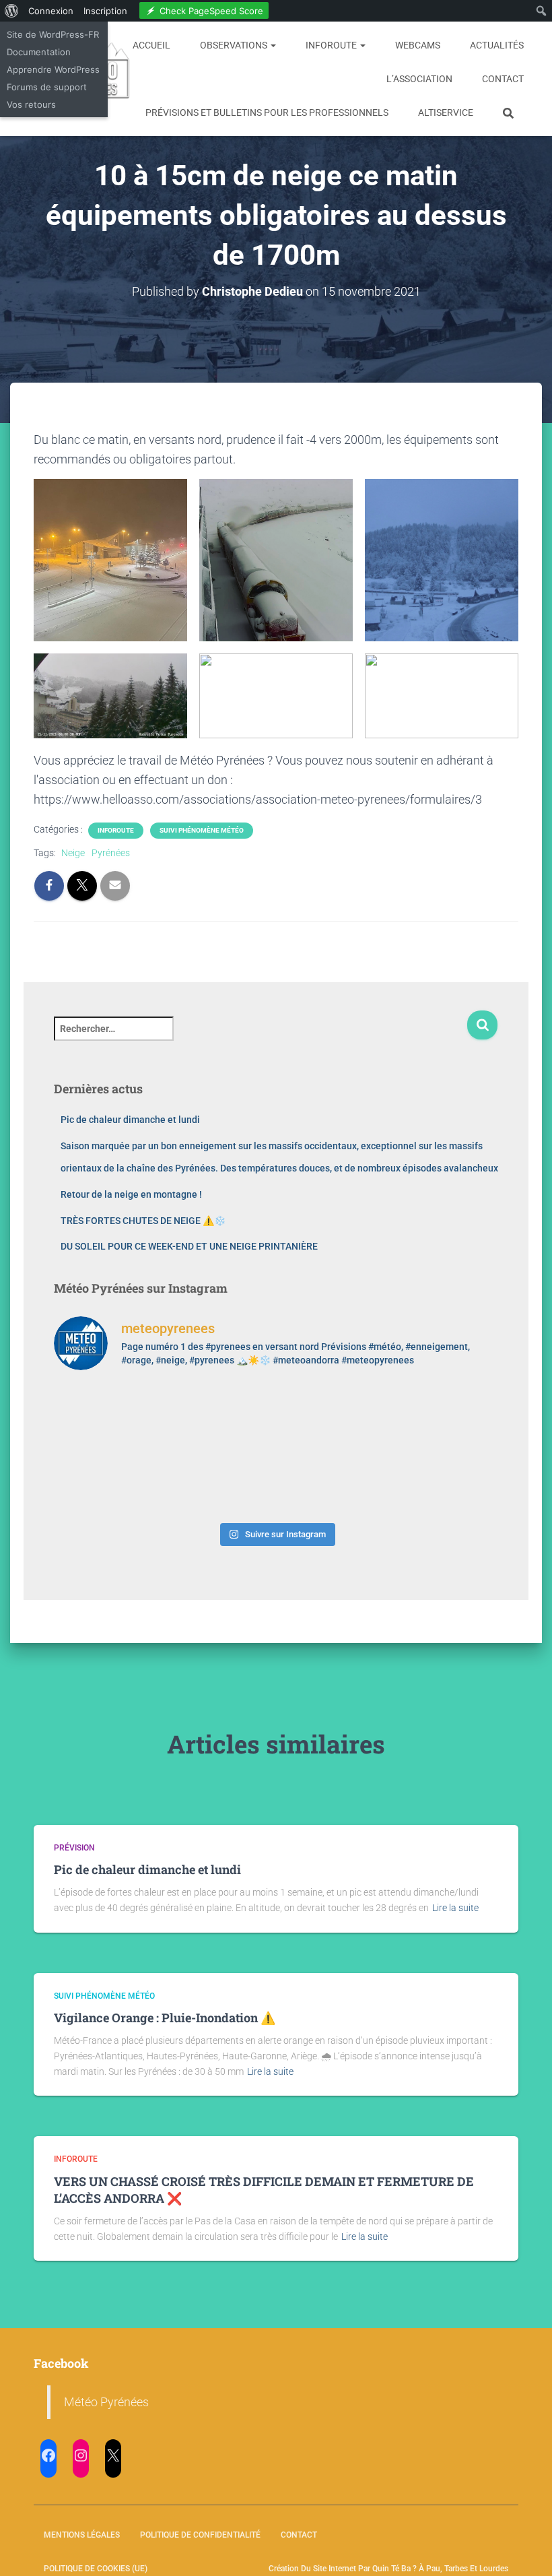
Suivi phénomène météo (202, 830)
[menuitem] (12, 11)
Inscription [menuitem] (105, 11)
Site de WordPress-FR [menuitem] (53, 34)
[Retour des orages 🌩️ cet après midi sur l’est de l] (220, 1416)
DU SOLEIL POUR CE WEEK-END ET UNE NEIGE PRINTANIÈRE (189, 1246)
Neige (73, 853)
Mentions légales (82, 2535)
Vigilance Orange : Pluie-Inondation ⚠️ (165, 2018)
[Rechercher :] (260, 1038)
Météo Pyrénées (106, 2402)
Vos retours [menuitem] (31, 104)
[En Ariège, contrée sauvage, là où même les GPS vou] (333, 1416)
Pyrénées (111, 853)
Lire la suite (455, 1908)
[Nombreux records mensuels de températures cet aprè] (333, 1482)
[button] (273, 45)
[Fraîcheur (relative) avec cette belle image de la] (446, 1482)
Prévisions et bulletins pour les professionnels (267, 112)
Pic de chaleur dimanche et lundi (130, 1120)
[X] (113, 2455)
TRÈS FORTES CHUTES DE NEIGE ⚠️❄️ (143, 1221)
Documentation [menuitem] (39, 52)
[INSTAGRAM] (81, 2455)
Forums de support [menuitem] (47, 87)
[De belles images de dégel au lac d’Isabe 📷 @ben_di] (107, 1416)
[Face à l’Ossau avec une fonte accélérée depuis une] (107, 1482)
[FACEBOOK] (48, 2455)
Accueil (151, 45)
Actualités (497, 45)
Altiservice (446, 112)
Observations (235, 45)
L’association (419, 79)
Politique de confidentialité (200, 2535)
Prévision (74, 1848)
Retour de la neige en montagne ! (131, 1194)
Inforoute (332, 45)
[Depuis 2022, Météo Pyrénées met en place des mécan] (220, 1482)
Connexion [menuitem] (51, 11)
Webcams (418, 45)
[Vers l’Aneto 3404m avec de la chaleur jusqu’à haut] (446, 1416)
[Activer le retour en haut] (525, 2549)
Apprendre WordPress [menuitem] (53, 69)
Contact (503, 79)
